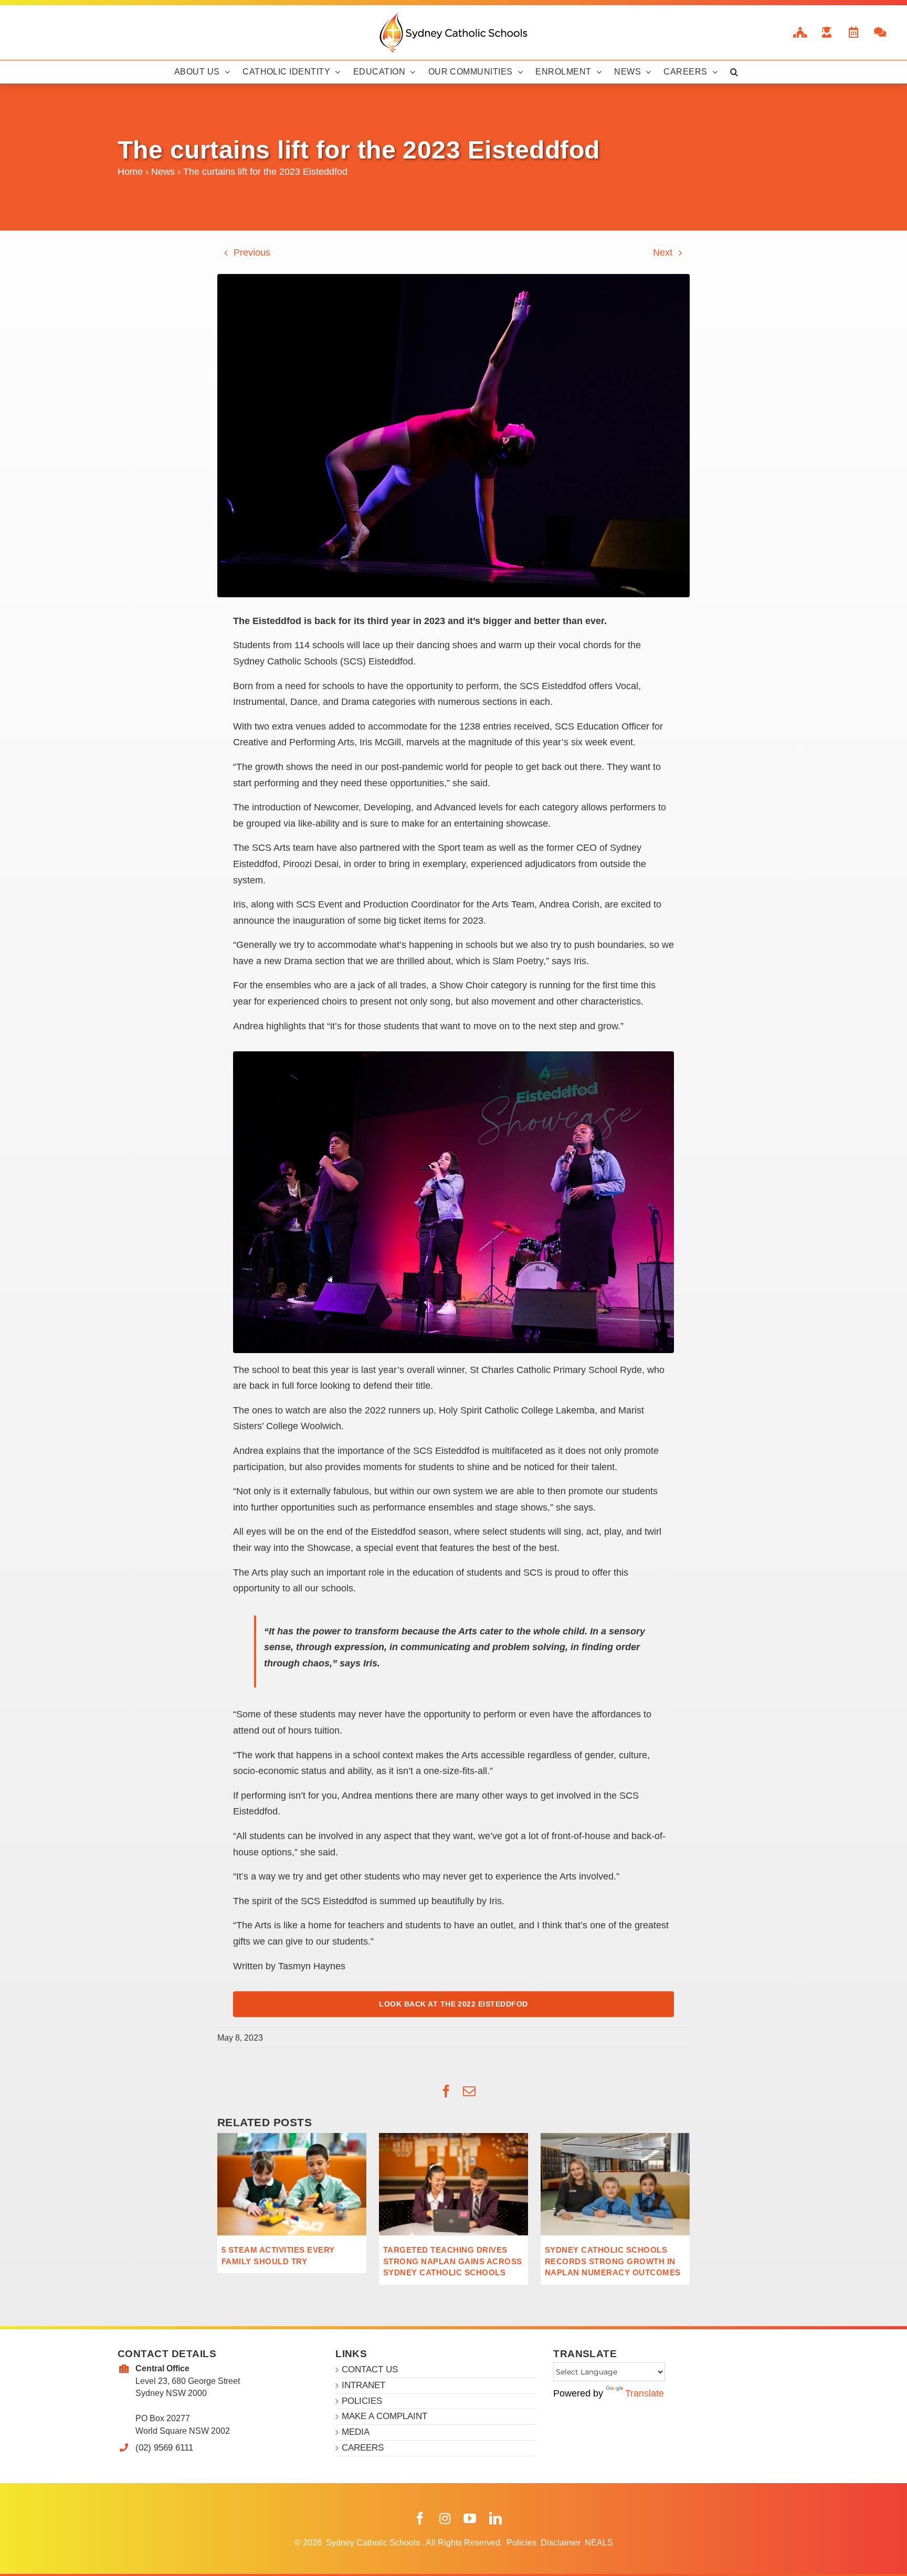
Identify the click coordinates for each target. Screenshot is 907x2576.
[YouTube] (470, 2519)
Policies (523, 2543)
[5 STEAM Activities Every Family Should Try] (292, 2138)
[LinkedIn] (495, 2519)
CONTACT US (370, 2369)
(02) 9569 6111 (164, 2448)
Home (130, 172)
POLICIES (362, 2401)
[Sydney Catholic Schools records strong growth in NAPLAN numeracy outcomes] (615, 2138)
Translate (645, 2393)
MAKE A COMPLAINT (384, 2416)
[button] (734, 72)
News (163, 172)
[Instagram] (445, 2519)
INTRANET (363, 2385)
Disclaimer (562, 2543)
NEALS (599, 2543)
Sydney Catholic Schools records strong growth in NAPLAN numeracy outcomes (613, 2261)
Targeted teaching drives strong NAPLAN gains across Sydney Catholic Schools (452, 2261)
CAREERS (363, 2448)
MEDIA (356, 2432)
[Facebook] (420, 2519)
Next (663, 252)
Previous (252, 252)
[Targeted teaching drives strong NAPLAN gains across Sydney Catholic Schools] (454, 2138)
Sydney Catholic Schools (374, 2543)
